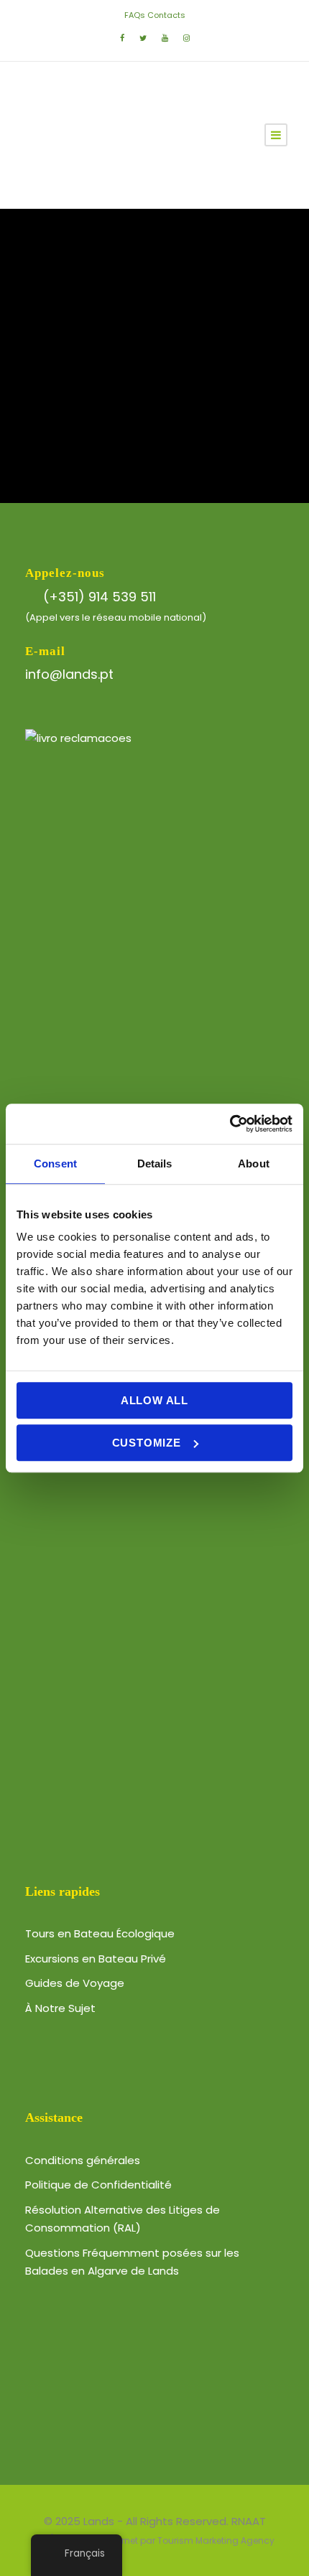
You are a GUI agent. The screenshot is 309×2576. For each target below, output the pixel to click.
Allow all (154, 1400)
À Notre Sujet (60, 2008)
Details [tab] (155, 1164)
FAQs (135, 15)
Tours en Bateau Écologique (100, 1933)
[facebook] (122, 38)
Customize (147, 1443)
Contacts (166, 15)
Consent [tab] (55, 1164)
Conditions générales (83, 2160)
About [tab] (254, 1164)
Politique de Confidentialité (98, 2185)
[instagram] (186, 38)
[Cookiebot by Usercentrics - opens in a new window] (230, 1124)
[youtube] (165, 38)
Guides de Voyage (75, 1983)
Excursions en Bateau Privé (96, 1959)
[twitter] (143, 38)
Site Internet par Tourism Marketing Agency (181, 2540)
